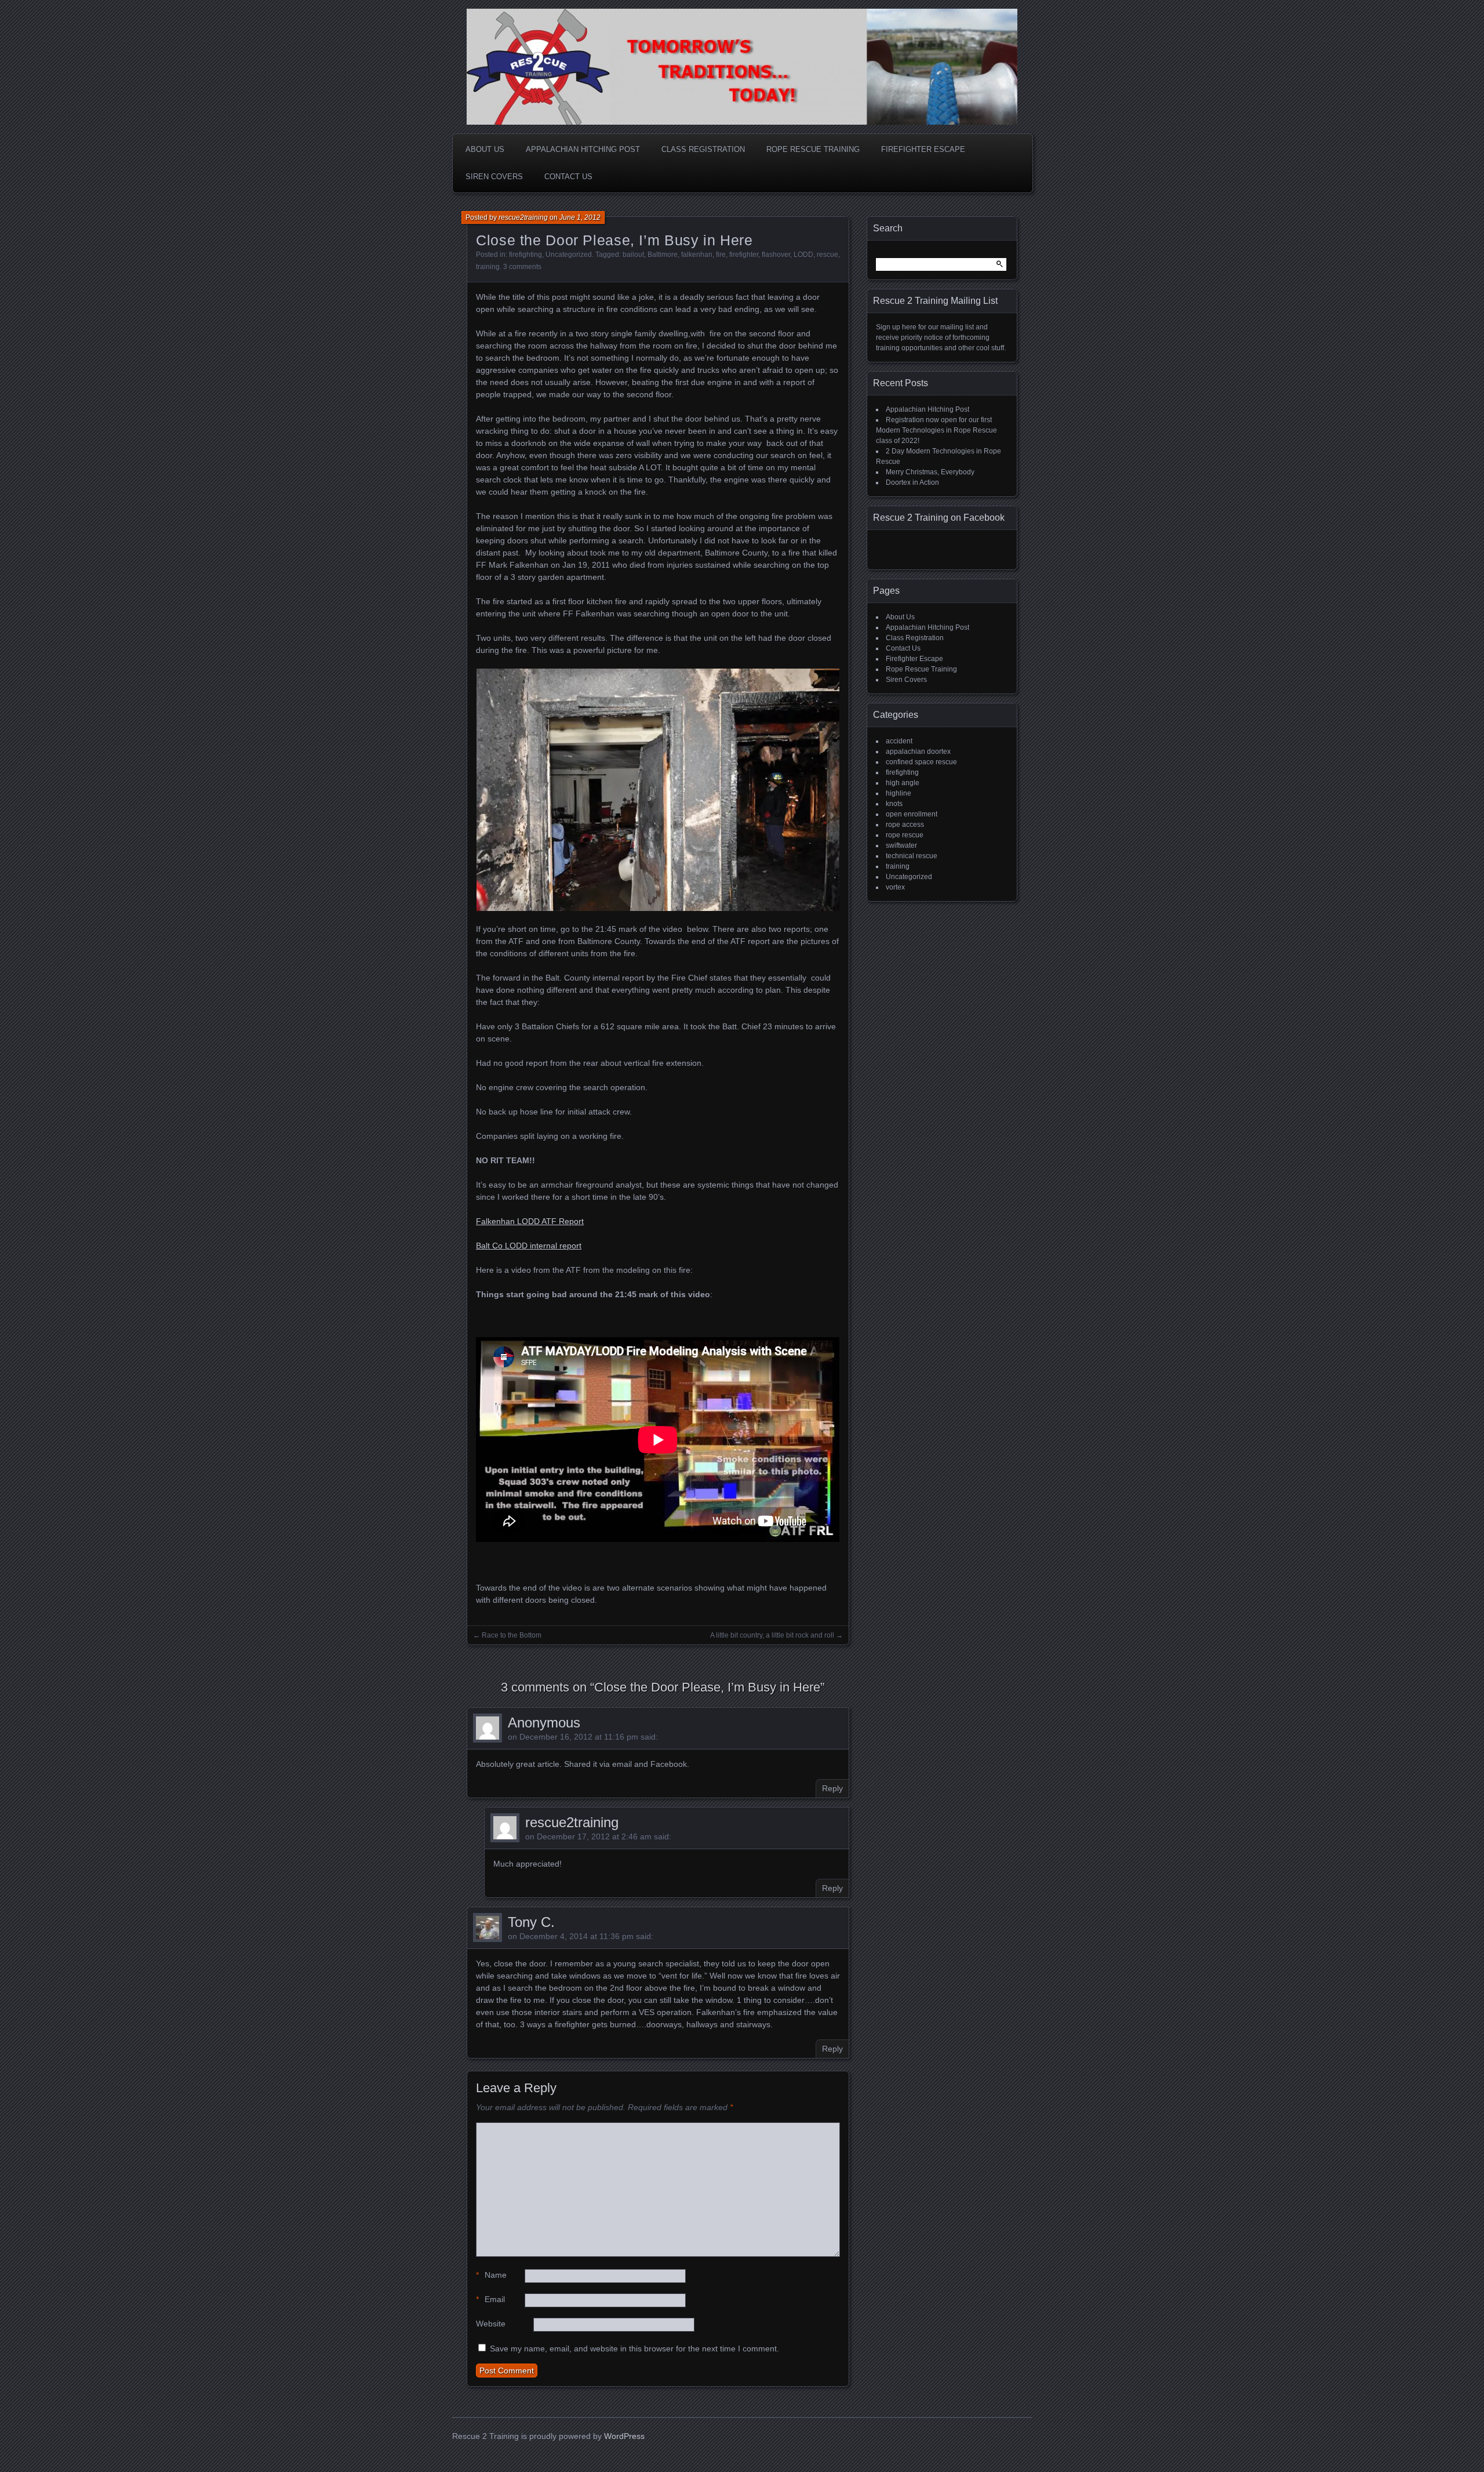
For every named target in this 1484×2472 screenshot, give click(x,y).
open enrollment (912, 814)
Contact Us (568, 177)
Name (491, 2275)
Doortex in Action (912, 482)
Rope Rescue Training (813, 149)
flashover (776, 255)
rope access (905, 825)
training (488, 267)
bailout (633, 255)
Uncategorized (569, 255)
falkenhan (697, 255)
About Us (485, 149)
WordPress (624, 2436)
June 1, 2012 (580, 217)
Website (491, 2324)
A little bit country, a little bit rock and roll (772, 1635)
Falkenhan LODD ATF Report (530, 1221)
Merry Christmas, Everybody (930, 472)
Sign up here (897, 327)
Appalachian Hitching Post (583, 149)
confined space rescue (921, 762)
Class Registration (703, 149)
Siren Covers (494, 177)
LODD (803, 255)
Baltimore (663, 255)
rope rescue (905, 835)
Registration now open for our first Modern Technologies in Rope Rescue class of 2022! (936, 430)
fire (721, 255)
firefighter (744, 255)
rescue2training (523, 217)
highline (899, 793)
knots (894, 804)
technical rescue (912, 856)
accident (899, 741)
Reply (832, 1788)
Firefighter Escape (923, 149)
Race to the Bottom (512, 1635)
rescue (828, 255)
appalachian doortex (918, 752)
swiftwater (901, 845)
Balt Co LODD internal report (529, 1246)
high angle (903, 783)
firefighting (525, 255)
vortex (895, 887)
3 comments (522, 267)
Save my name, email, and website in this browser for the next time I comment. (634, 2348)
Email (490, 2299)
